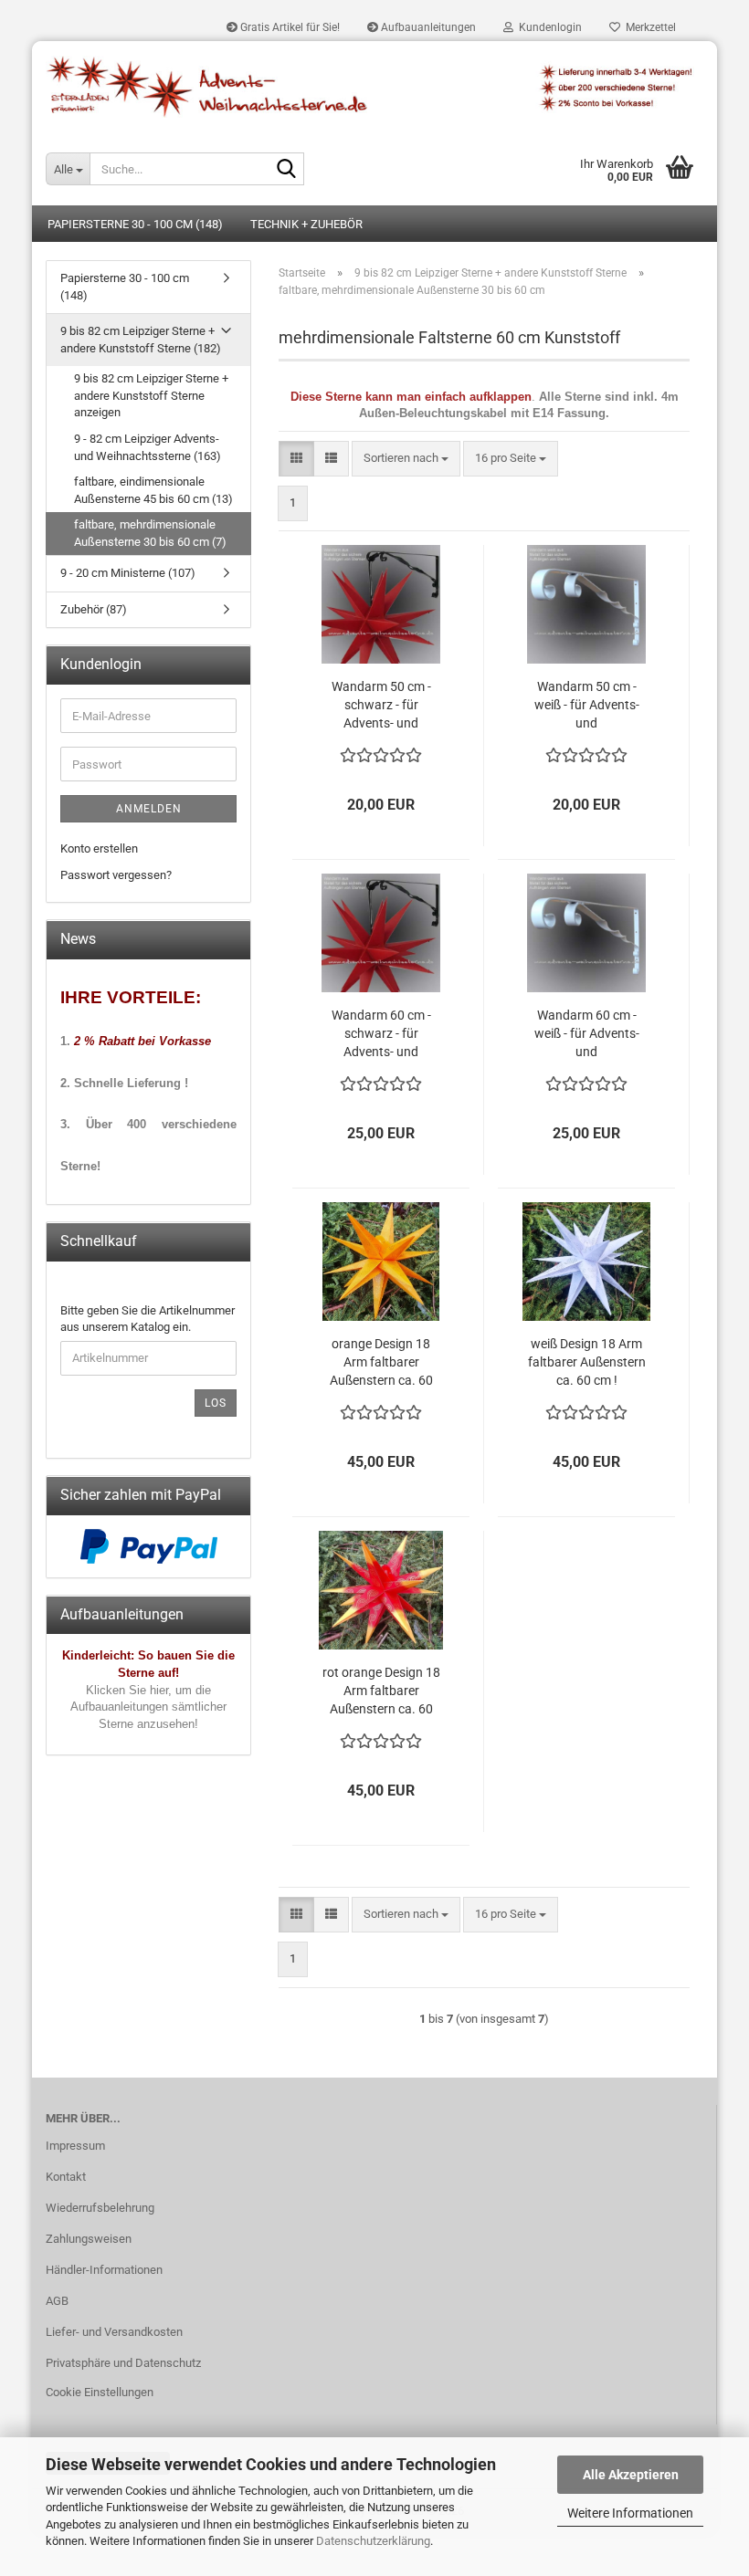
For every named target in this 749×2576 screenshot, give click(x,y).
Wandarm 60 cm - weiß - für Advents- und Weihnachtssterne (587, 1034)
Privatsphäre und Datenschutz (123, 2363)
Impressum (75, 2146)
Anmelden (149, 809)
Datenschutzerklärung (373, 2541)
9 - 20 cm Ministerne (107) (128, 573)
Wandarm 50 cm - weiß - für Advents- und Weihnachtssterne (587, 706)
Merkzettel (648, 27)
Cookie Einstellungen (100, 2392)
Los (216, 1403)
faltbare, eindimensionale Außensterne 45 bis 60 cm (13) (153, 490)
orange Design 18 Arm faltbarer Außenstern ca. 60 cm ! (381, 1363)
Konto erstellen (99, 848)
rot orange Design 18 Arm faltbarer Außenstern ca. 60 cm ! (381, 1691)
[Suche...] (287, 170)
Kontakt (66, 2177)
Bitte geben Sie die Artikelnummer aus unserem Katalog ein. (148, 1319)
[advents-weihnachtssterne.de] (374, 87)
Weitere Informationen (630, 2513)
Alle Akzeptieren (631, 2475)
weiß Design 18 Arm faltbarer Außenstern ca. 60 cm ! (587, 1362)
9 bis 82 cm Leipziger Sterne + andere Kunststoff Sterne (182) (141, 340)
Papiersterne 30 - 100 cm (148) (135, 224)
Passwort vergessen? (116, 875)
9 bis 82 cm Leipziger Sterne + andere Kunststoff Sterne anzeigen (151, 395)
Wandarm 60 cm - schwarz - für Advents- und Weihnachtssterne (381, 1034)
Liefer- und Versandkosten (114, 2332)
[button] (296, 459)
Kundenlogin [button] (548, 27)
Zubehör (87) (94, 609)
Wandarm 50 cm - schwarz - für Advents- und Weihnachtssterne (381, 706)
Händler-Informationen (104, 2270)
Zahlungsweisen (89, 2239)
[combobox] (406, 459)
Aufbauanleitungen (427, 27)
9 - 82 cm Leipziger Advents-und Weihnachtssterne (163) (148, 447)
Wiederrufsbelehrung (100, 2208)
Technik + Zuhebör (306, 224)
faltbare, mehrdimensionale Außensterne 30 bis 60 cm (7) (150, 533)
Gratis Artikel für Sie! (289, 27)
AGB (57, 2301)
